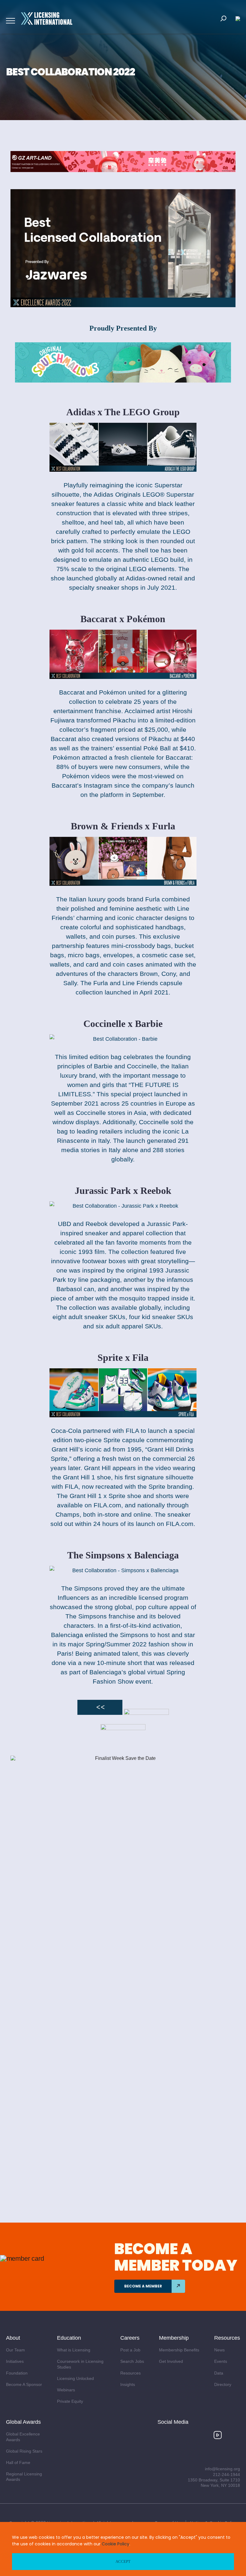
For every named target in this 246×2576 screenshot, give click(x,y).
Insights (128, 2384)
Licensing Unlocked (75, 2378)
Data (219, 2373)
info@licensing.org (222, 2469)
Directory (223, 2384)
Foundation (17, 2373)
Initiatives (15, 2361)
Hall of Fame (18, 2462)
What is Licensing (74, 2350)
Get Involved (171, 2361)
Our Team (15, 2350)
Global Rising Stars (24, 2451)
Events (221, 2361)
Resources (130, 2373)
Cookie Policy (115, 2544)
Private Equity (70, 2401)
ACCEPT (123, 2561)
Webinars (66, 2390)
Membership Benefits (179, 2350)
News (219, 2350)
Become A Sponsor (24, 2384)
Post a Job (130, 2350)
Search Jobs (132, 2361)
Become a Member (143, 2286)
